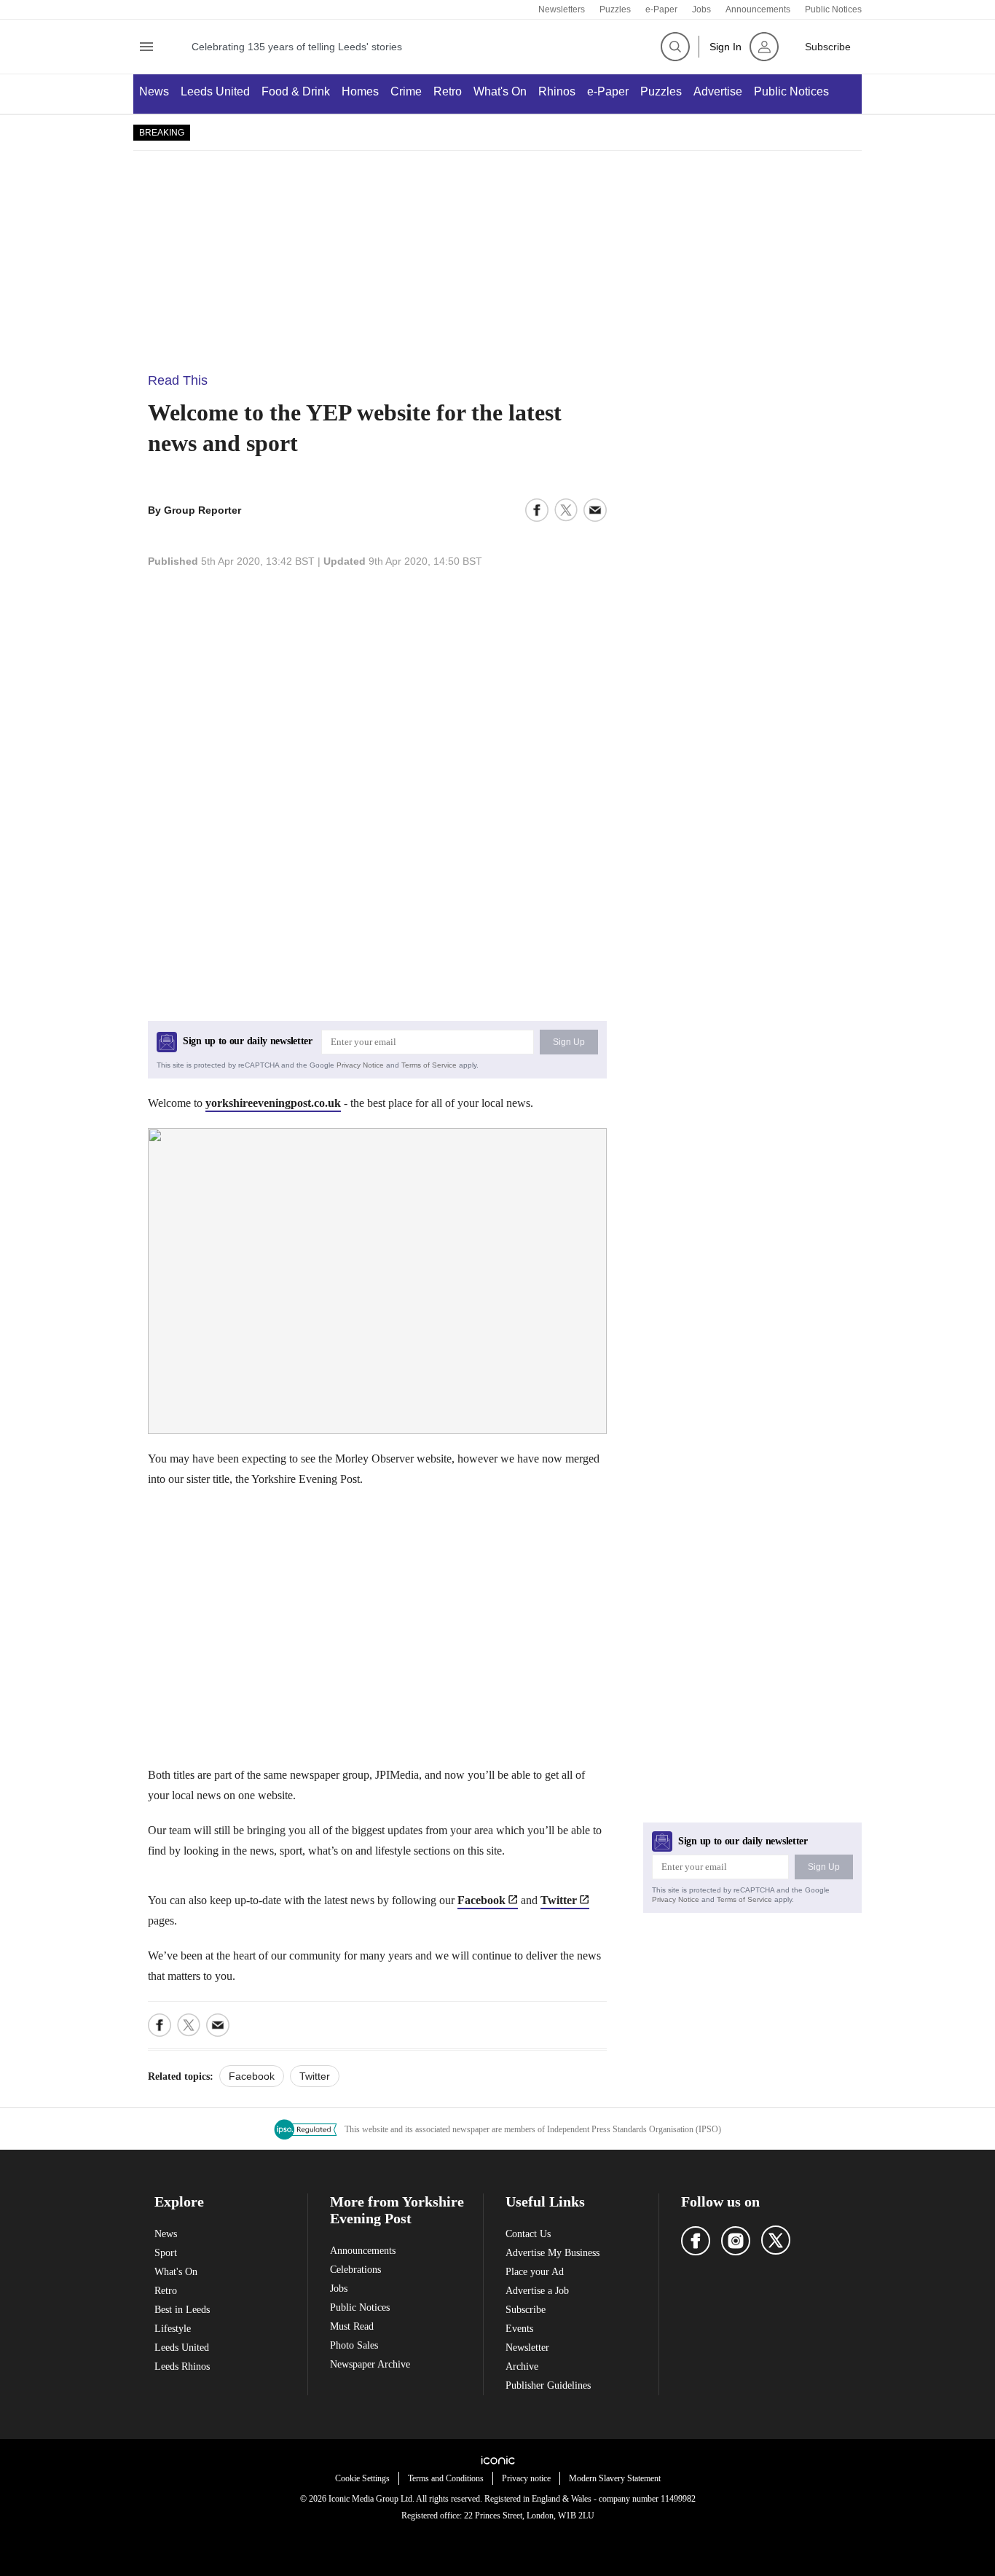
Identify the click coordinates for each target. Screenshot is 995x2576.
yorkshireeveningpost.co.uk (273, 1103)
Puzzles (615, 9)
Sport (166, 2253)
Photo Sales (354, 2345)
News (154, 91)
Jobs (701, 9)
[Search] (675, 47)
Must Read (352, 2326)
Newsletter (527, 2348)
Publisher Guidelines (548, 2385)
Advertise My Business (552, 2253)
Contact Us (528, 2234)
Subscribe (526, 2310)
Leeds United (215, 91)
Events (519, 2329)
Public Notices (833, 9)
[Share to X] (566, 510)
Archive (522, 2366)
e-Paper (661, 9)
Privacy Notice (360, 1065)
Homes (360, 91)
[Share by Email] (595, 510)
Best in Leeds (182, 2310)
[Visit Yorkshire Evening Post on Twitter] (776, 2240)
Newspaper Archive (370, 2364)
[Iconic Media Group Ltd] (497, 2460)
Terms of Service (429, 1065)
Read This (178, 380)
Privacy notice (526, 2478)
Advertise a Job (537, 2291)
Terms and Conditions (446, 2478)
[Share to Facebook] (537, 510)
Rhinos (557, 91)
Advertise (718, 91)
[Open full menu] (146, 47)
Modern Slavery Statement (615, 2478)
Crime (406, 91)
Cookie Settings (362, 2478)
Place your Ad (535, 2272)
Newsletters (562, 9)
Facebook (481, 1900)
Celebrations (355, 2270)
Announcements (758, 9)
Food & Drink (296, 91)
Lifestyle (173, 2329)
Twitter (559, 1900)
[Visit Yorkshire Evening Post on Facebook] (696, 2241)
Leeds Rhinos (182, 2366)
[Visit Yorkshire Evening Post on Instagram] (736, 2241)
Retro (448, 91)
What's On (500, 91)
